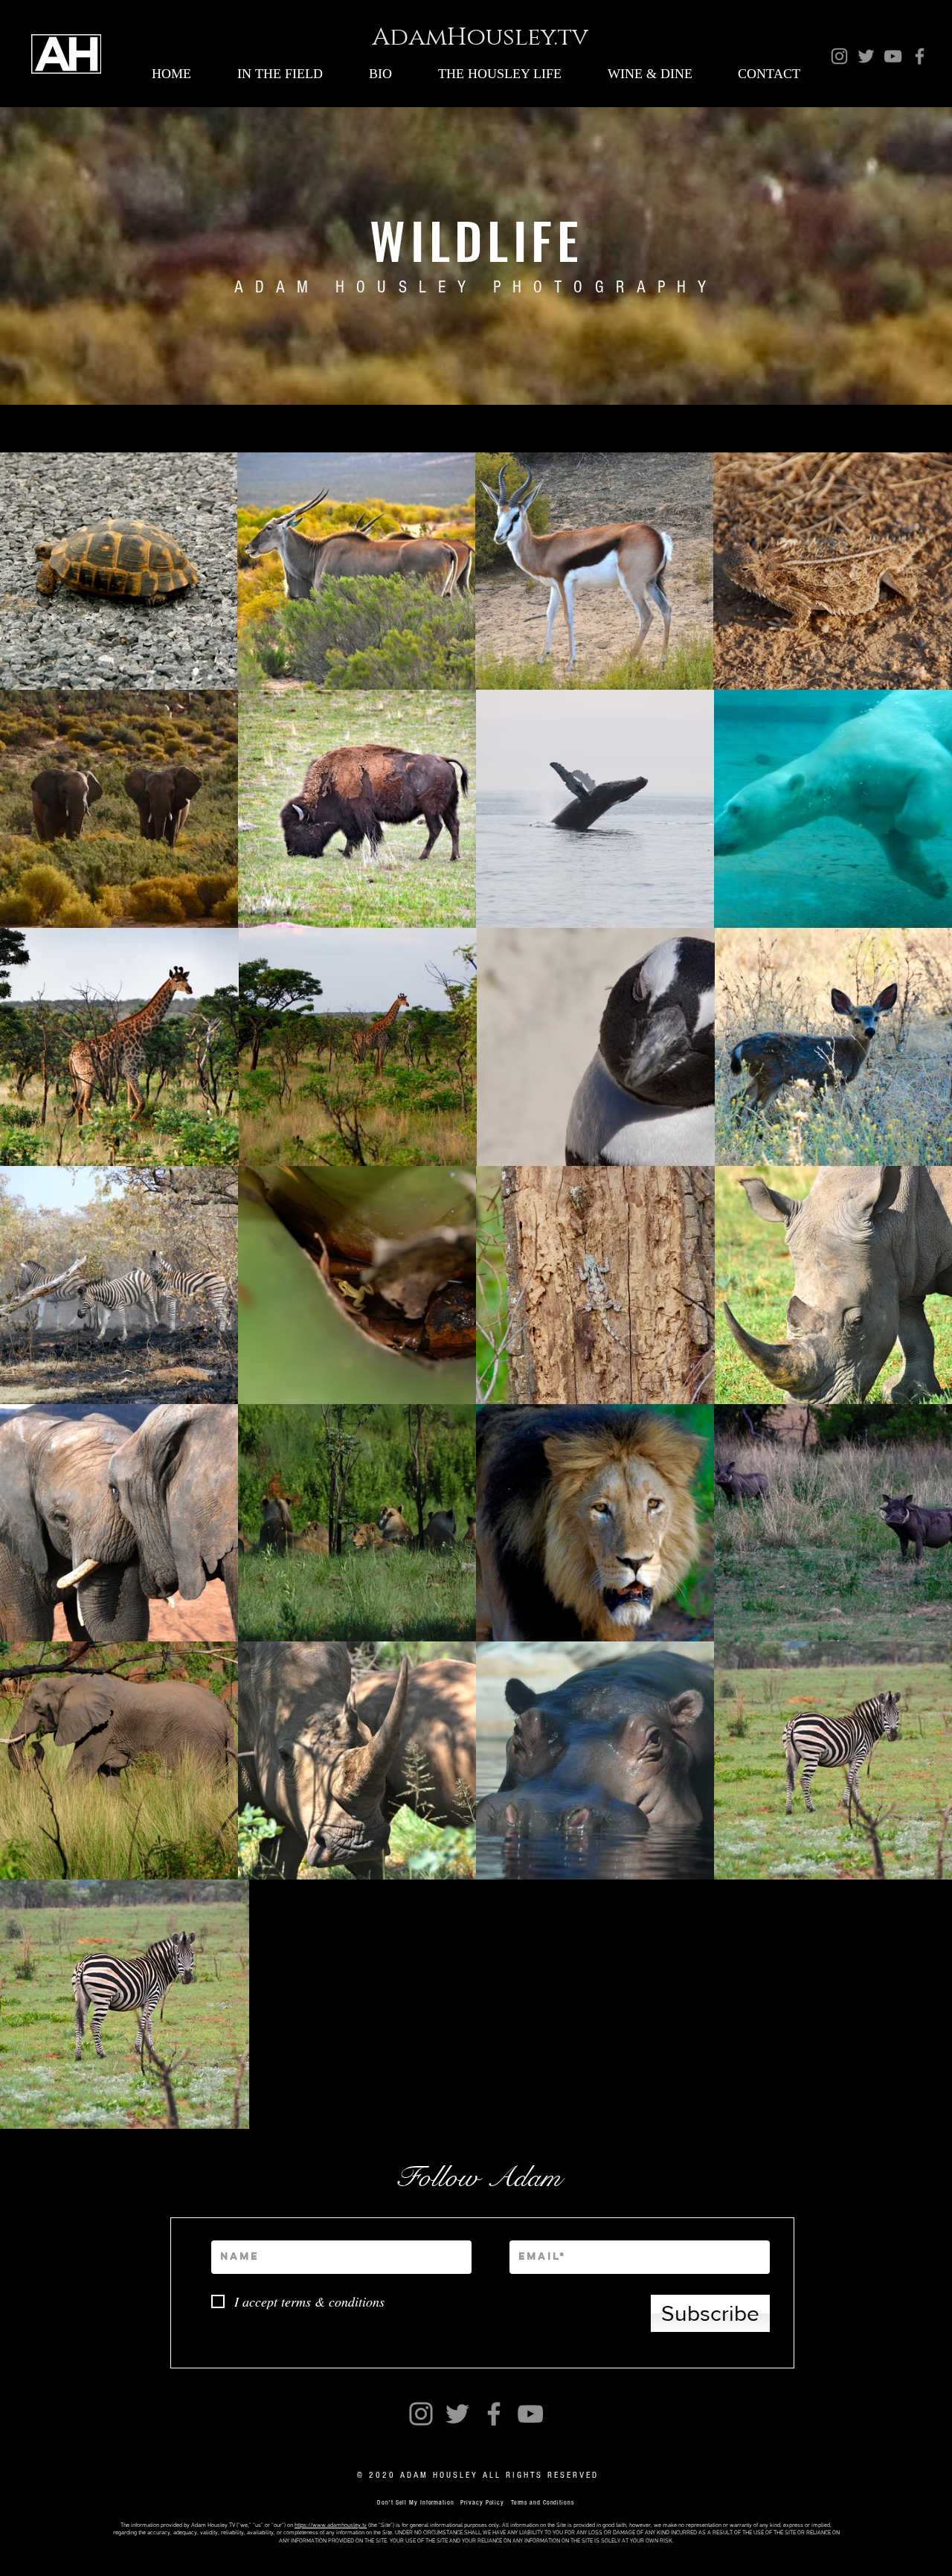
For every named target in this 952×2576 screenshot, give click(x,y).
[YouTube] (893, 56)
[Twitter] (866, 56)
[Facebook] (920, 56)
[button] (280, 74)
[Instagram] (839, 56)
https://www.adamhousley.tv (331, 2525)
